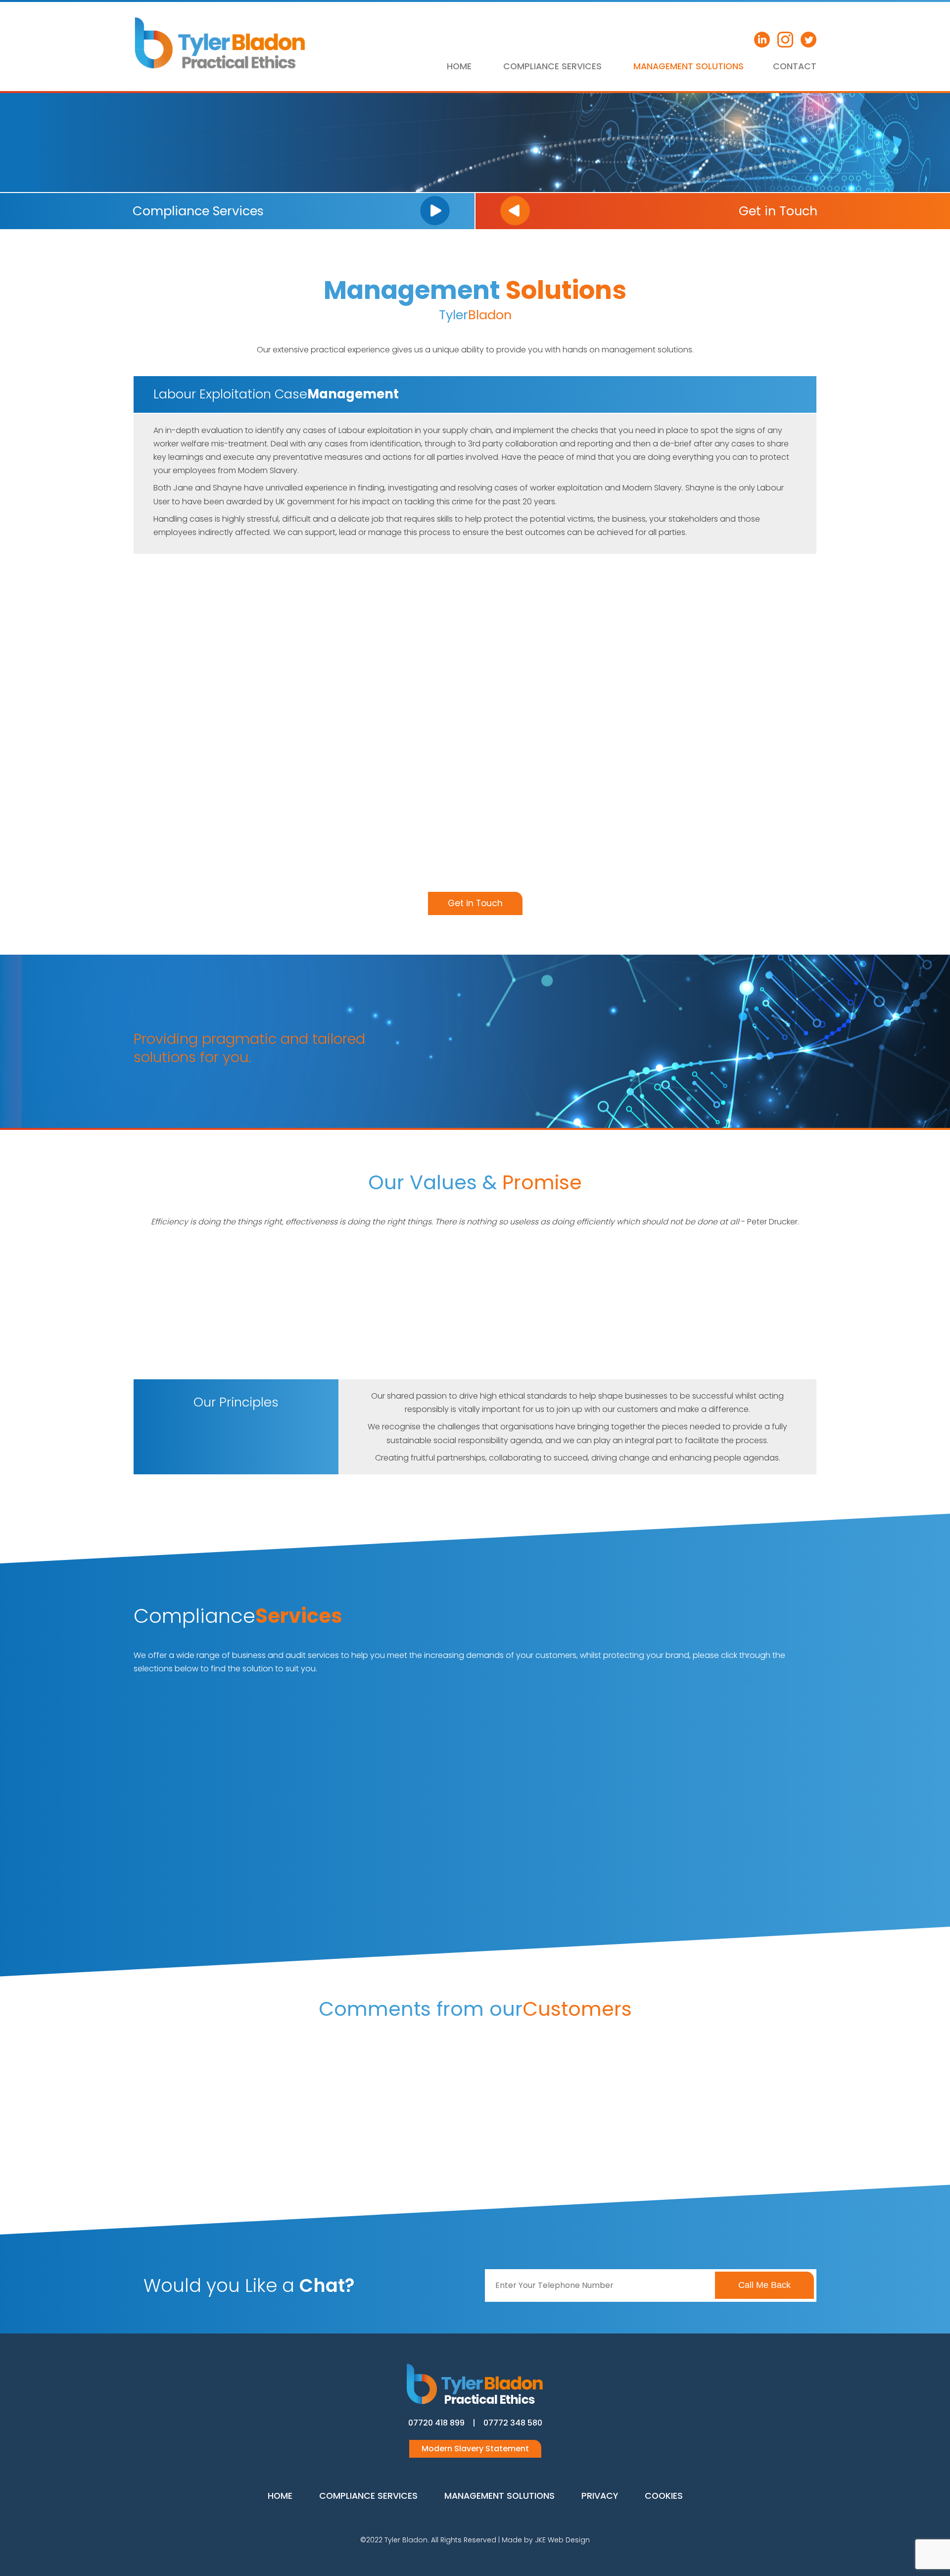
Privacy (600, 2496)
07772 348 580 (513, 2423)
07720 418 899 (436, 2423)
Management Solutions (689, 66)
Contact (795, 66)
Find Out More (193, 1858)
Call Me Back (764, 2285)
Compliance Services (552, 66)
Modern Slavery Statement (475, 2449)
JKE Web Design (562, 2540)
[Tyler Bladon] (220, 67)
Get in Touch (475, 903)
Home (459, 66)
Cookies (664, 2496)
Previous (155, 2097)
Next (795, 2097)
